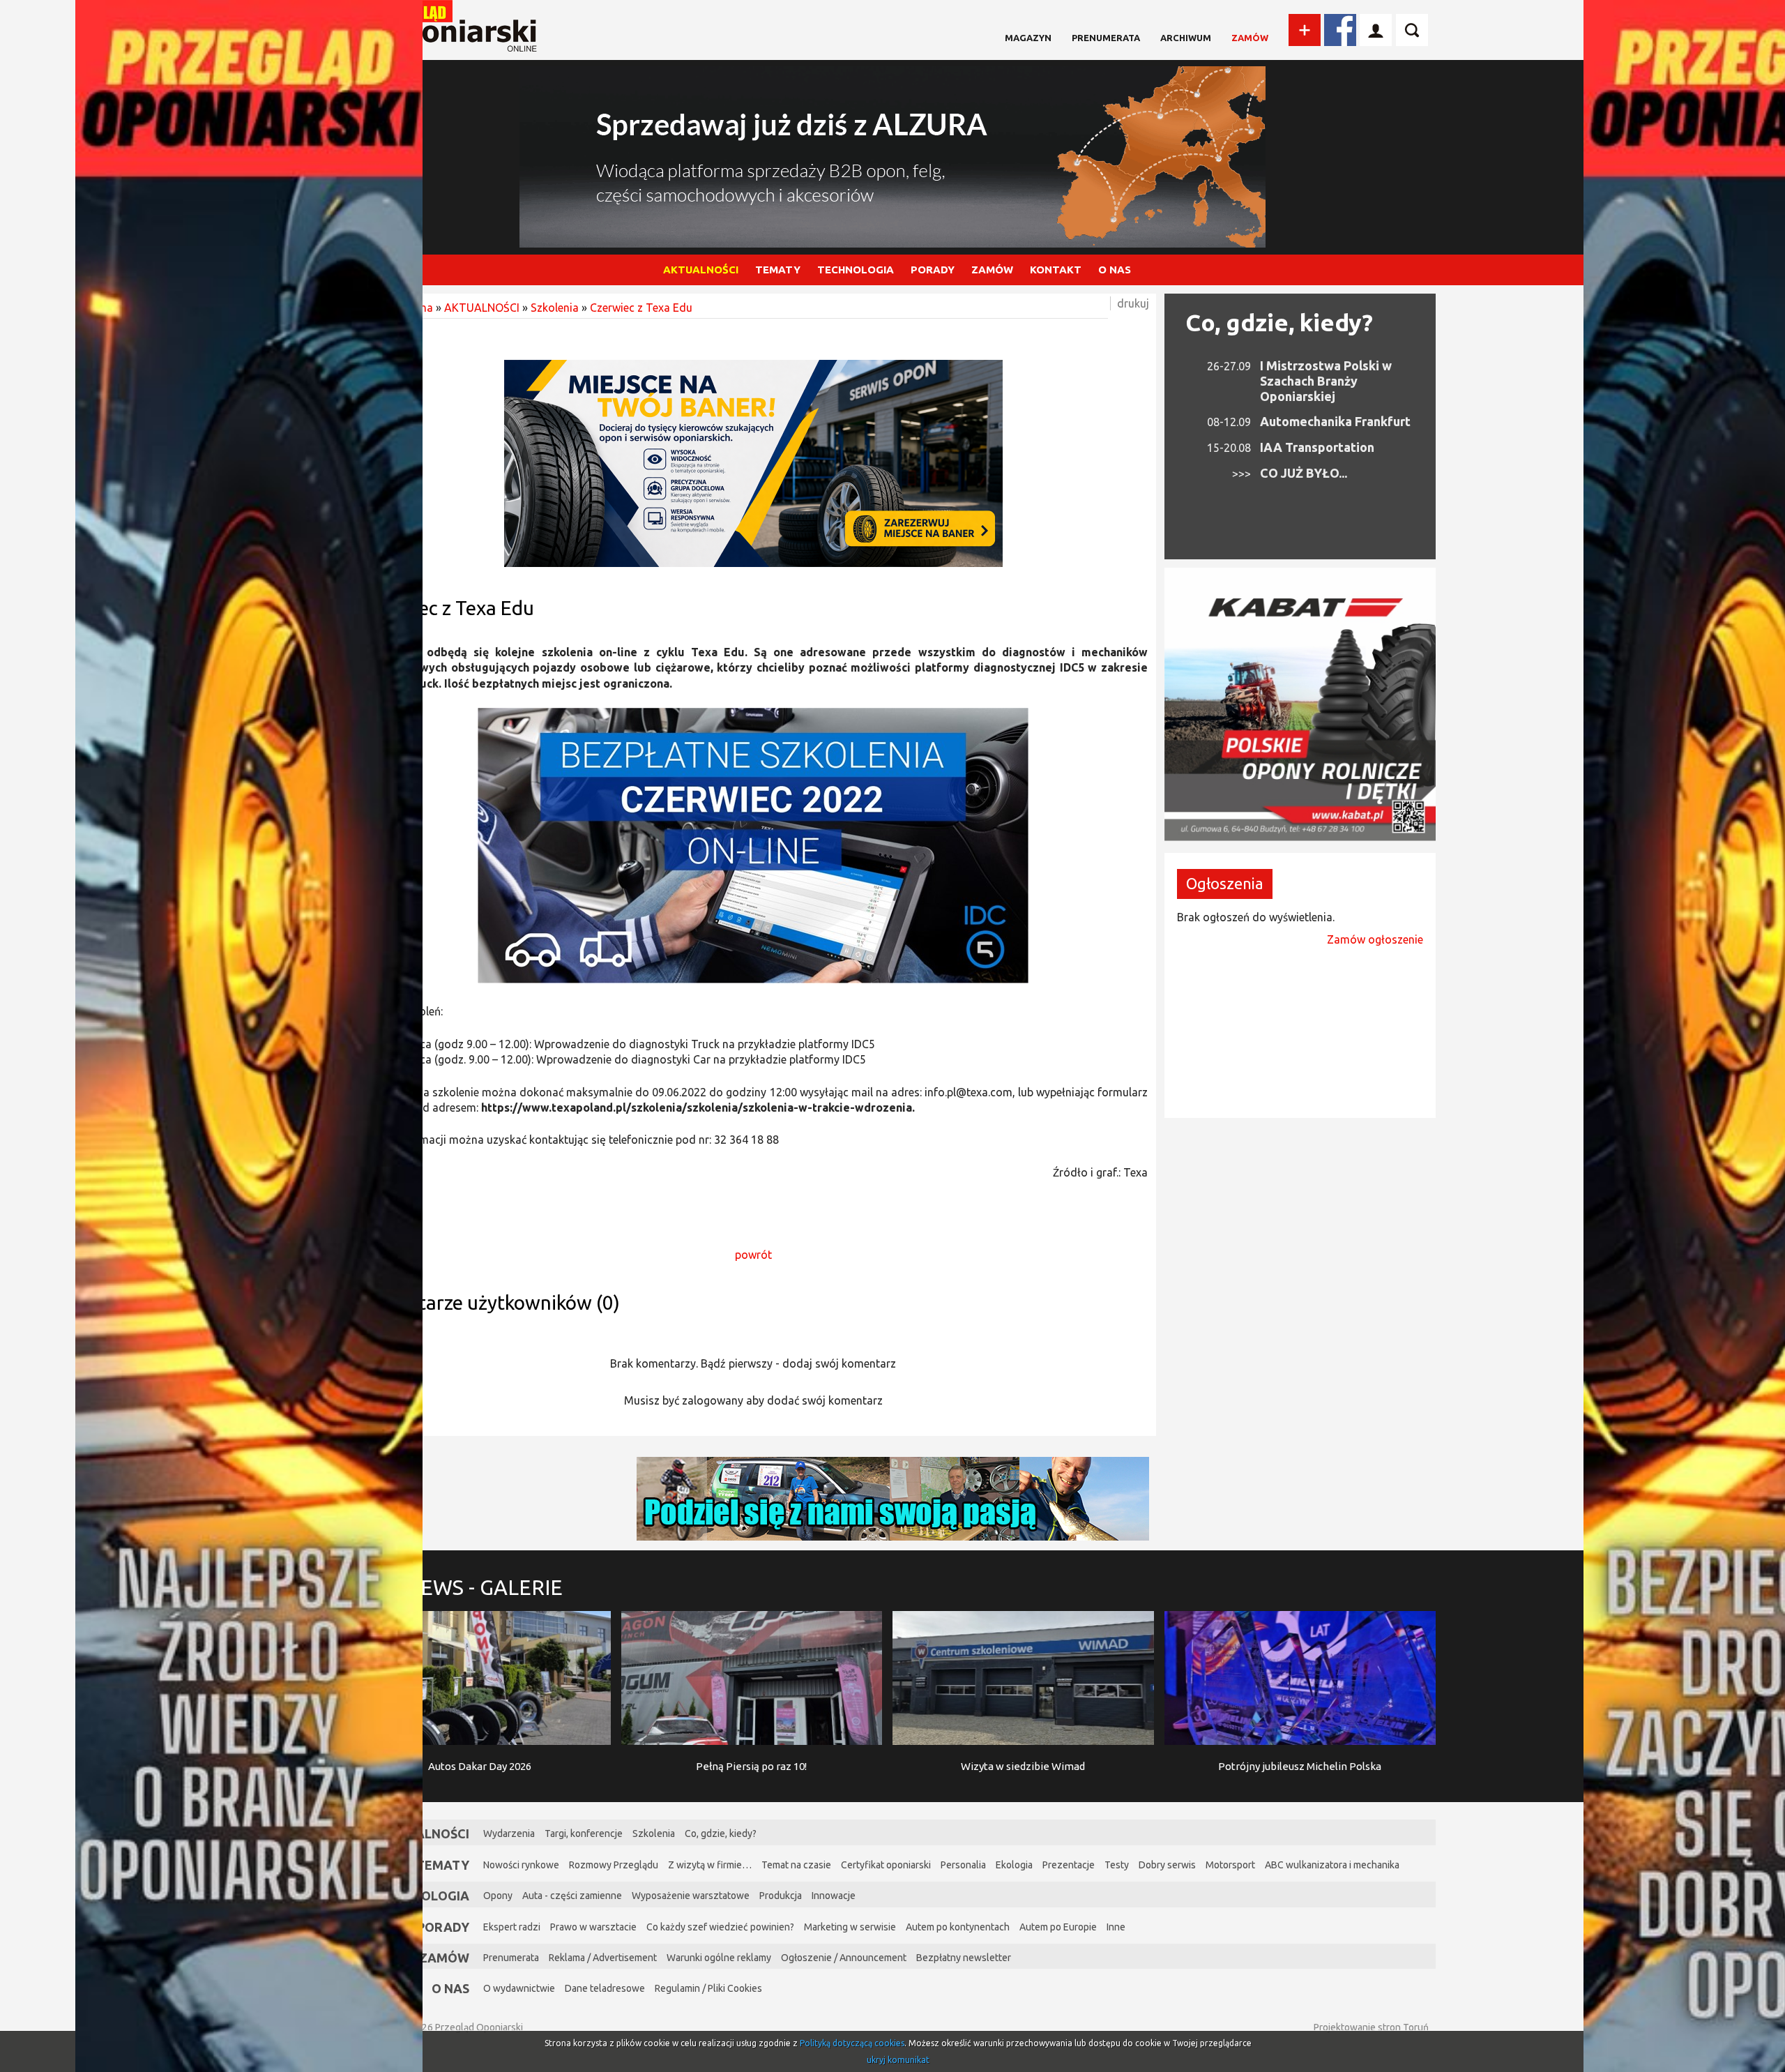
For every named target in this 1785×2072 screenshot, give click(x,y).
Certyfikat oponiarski (886, 1865)
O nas (450, 1988)
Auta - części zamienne (572, 1896)
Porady (443, 1927)
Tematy (443, 1865)
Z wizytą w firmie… (710, 1865)
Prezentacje (1069, 1865)
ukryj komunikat (898, 2060)
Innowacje (834, 1896)
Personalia (963, 1865)
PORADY (933, 270)
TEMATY (778, 270)
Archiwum (1186, 38)
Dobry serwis (1167, 1865)
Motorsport (1230, 1865)
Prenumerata (1106, 38)
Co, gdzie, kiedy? (1279, 322)
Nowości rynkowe (521, 1865)
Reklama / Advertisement (603, 1958)
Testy (1117, 1865)
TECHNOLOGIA (856, 270)
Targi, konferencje (584, 1833)
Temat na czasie (796, 1865)
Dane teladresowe (605, 1988)
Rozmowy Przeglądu (614, 1865)
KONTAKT (1056, 270)
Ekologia (1014, 1865)
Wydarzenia (509, 1833)
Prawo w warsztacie (593, 1927)
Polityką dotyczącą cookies (852, 2043)
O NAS (1115, 270)
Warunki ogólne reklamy (719, 1958)
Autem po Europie (1058, 1927)
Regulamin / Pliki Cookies (708, 1988)
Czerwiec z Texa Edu (641, 308)
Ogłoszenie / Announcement (844, 1958)
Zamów (1250, 38)
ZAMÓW (992, 270)
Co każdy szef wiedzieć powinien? (720, 1927)
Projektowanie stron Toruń (1371, 2027)
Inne (1116, 1927)
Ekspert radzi (512, 1927)
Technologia (424, 1896)
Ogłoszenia (1225, 883)
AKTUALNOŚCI (701, 270)
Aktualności (425, 1833)
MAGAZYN (1028, 38)
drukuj (1133, 303)
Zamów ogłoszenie (1375, 939)
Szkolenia (555, 308)
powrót (753, 1255)
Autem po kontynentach (958, 1927)
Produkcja (781, 1896)
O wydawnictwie (519, 1988)
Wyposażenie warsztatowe (691, 1896)
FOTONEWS (456, 1587)
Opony (498, 1896)
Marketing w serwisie (850, 1927)
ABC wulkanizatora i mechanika (1332, 1865)
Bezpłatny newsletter (964, 1958)
